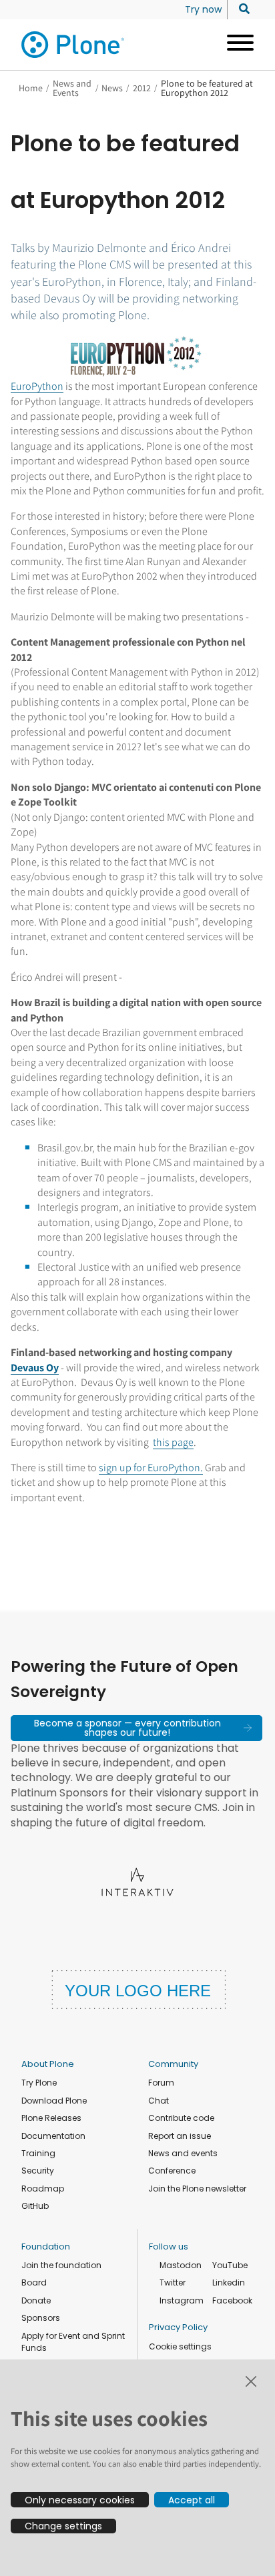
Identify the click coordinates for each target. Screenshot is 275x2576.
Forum (161, 2083)
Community (173, 2064)
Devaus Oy (35, 1368)
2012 (142, 88)
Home (31, 88)
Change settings (63, 2526)
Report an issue (180, 2136)
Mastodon (181, 2265)
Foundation (46, 2247)
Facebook (232, 2300)
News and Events (72, 88)
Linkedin (229, 2282)
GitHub (35, 2206)
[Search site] (241, 9)
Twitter (173, 2282)
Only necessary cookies (80, 2500)
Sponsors (41, 2318)
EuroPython (37, 386)
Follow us (169, 2247)
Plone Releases (51, 2118)
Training (38, 2153)
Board (34, 2282)
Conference (172, 2171)
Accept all (192, 2500)
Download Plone (54, 2101)
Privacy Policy (178, 2327)
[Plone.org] (73, 45)
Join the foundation (61, 2265)
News (112, 88)
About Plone (48, 2064)
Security (38, 2171)
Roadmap (43, 2189)
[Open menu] (235, 45)
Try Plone (39, 2083)
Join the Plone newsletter (197, 2189)
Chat (159, 2101)
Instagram (182, 2300)
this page (173, 1442)
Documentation (53, 2136)
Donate (36, 2300)
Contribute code (181, 2118)
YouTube (230, 2265)
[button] (136, 1728)
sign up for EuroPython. (151, 1468)
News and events (183, 2153)
